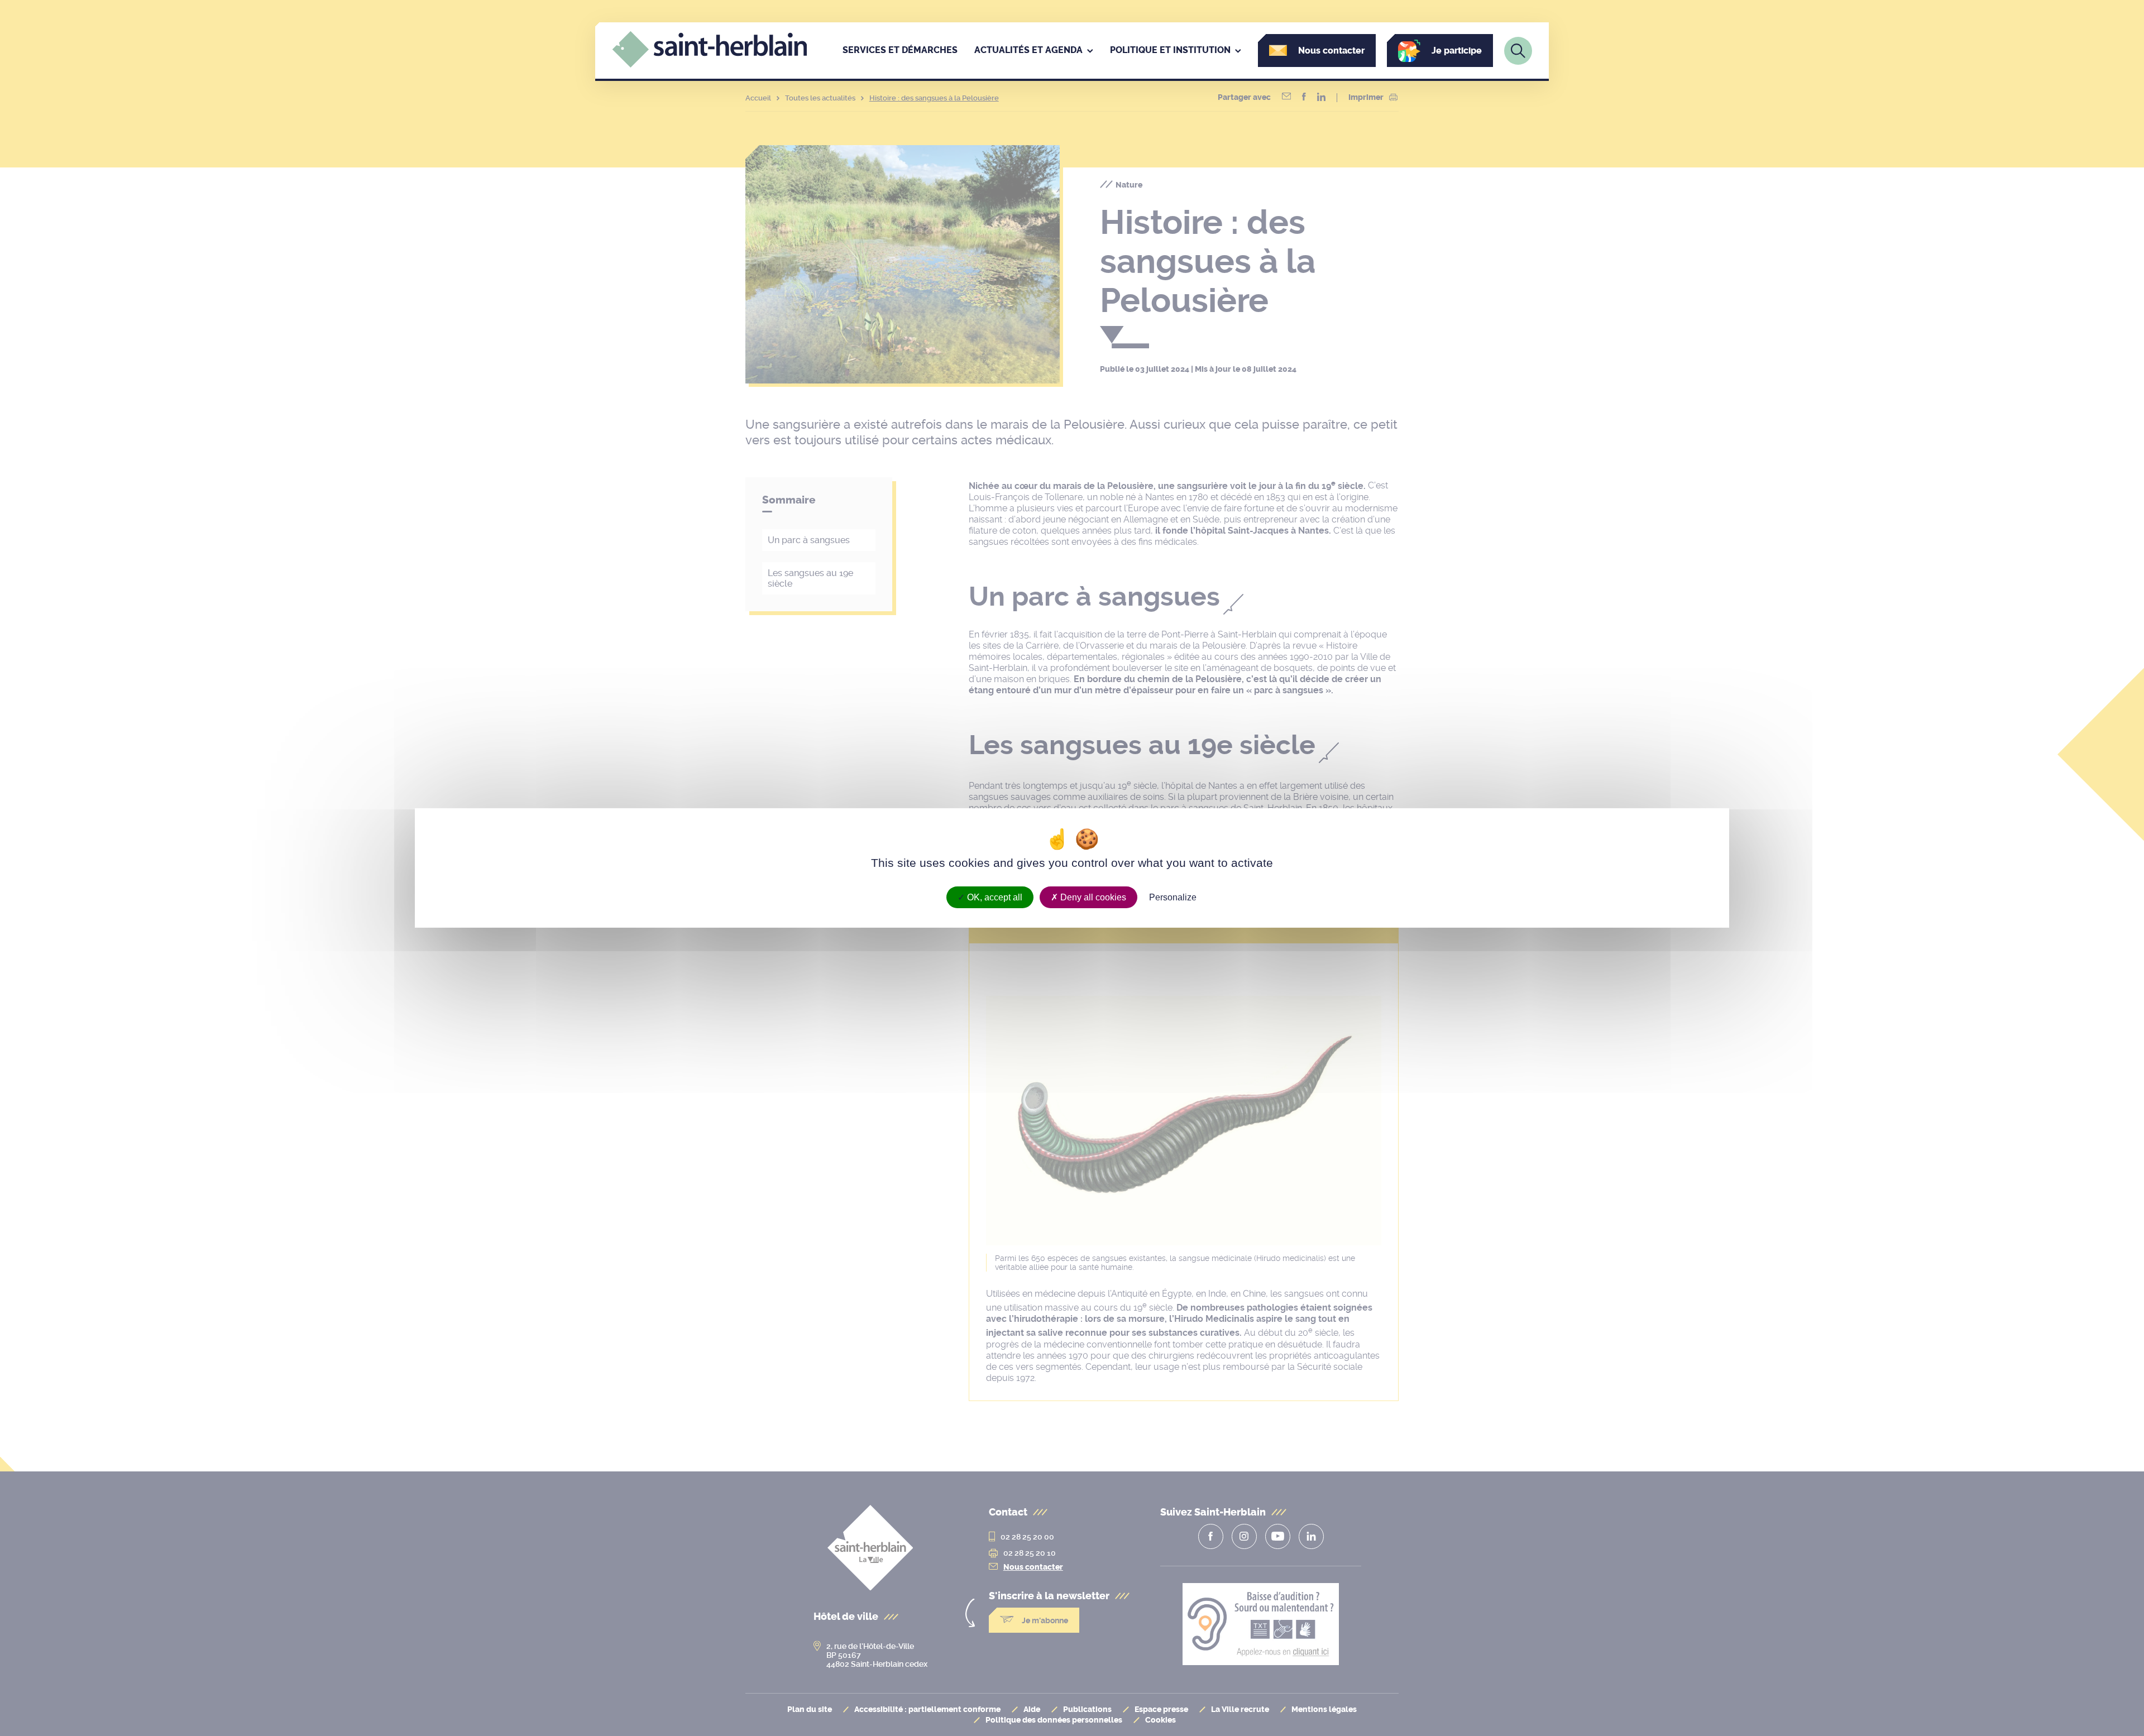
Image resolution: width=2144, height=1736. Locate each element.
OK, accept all (994, 897)
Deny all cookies (1092, 897)
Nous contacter (1331, 51)
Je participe (1457, 51)
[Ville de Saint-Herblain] (710, 65)
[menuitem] (900, 51)
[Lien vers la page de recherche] (1518, 51)
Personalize (1173, 897)
